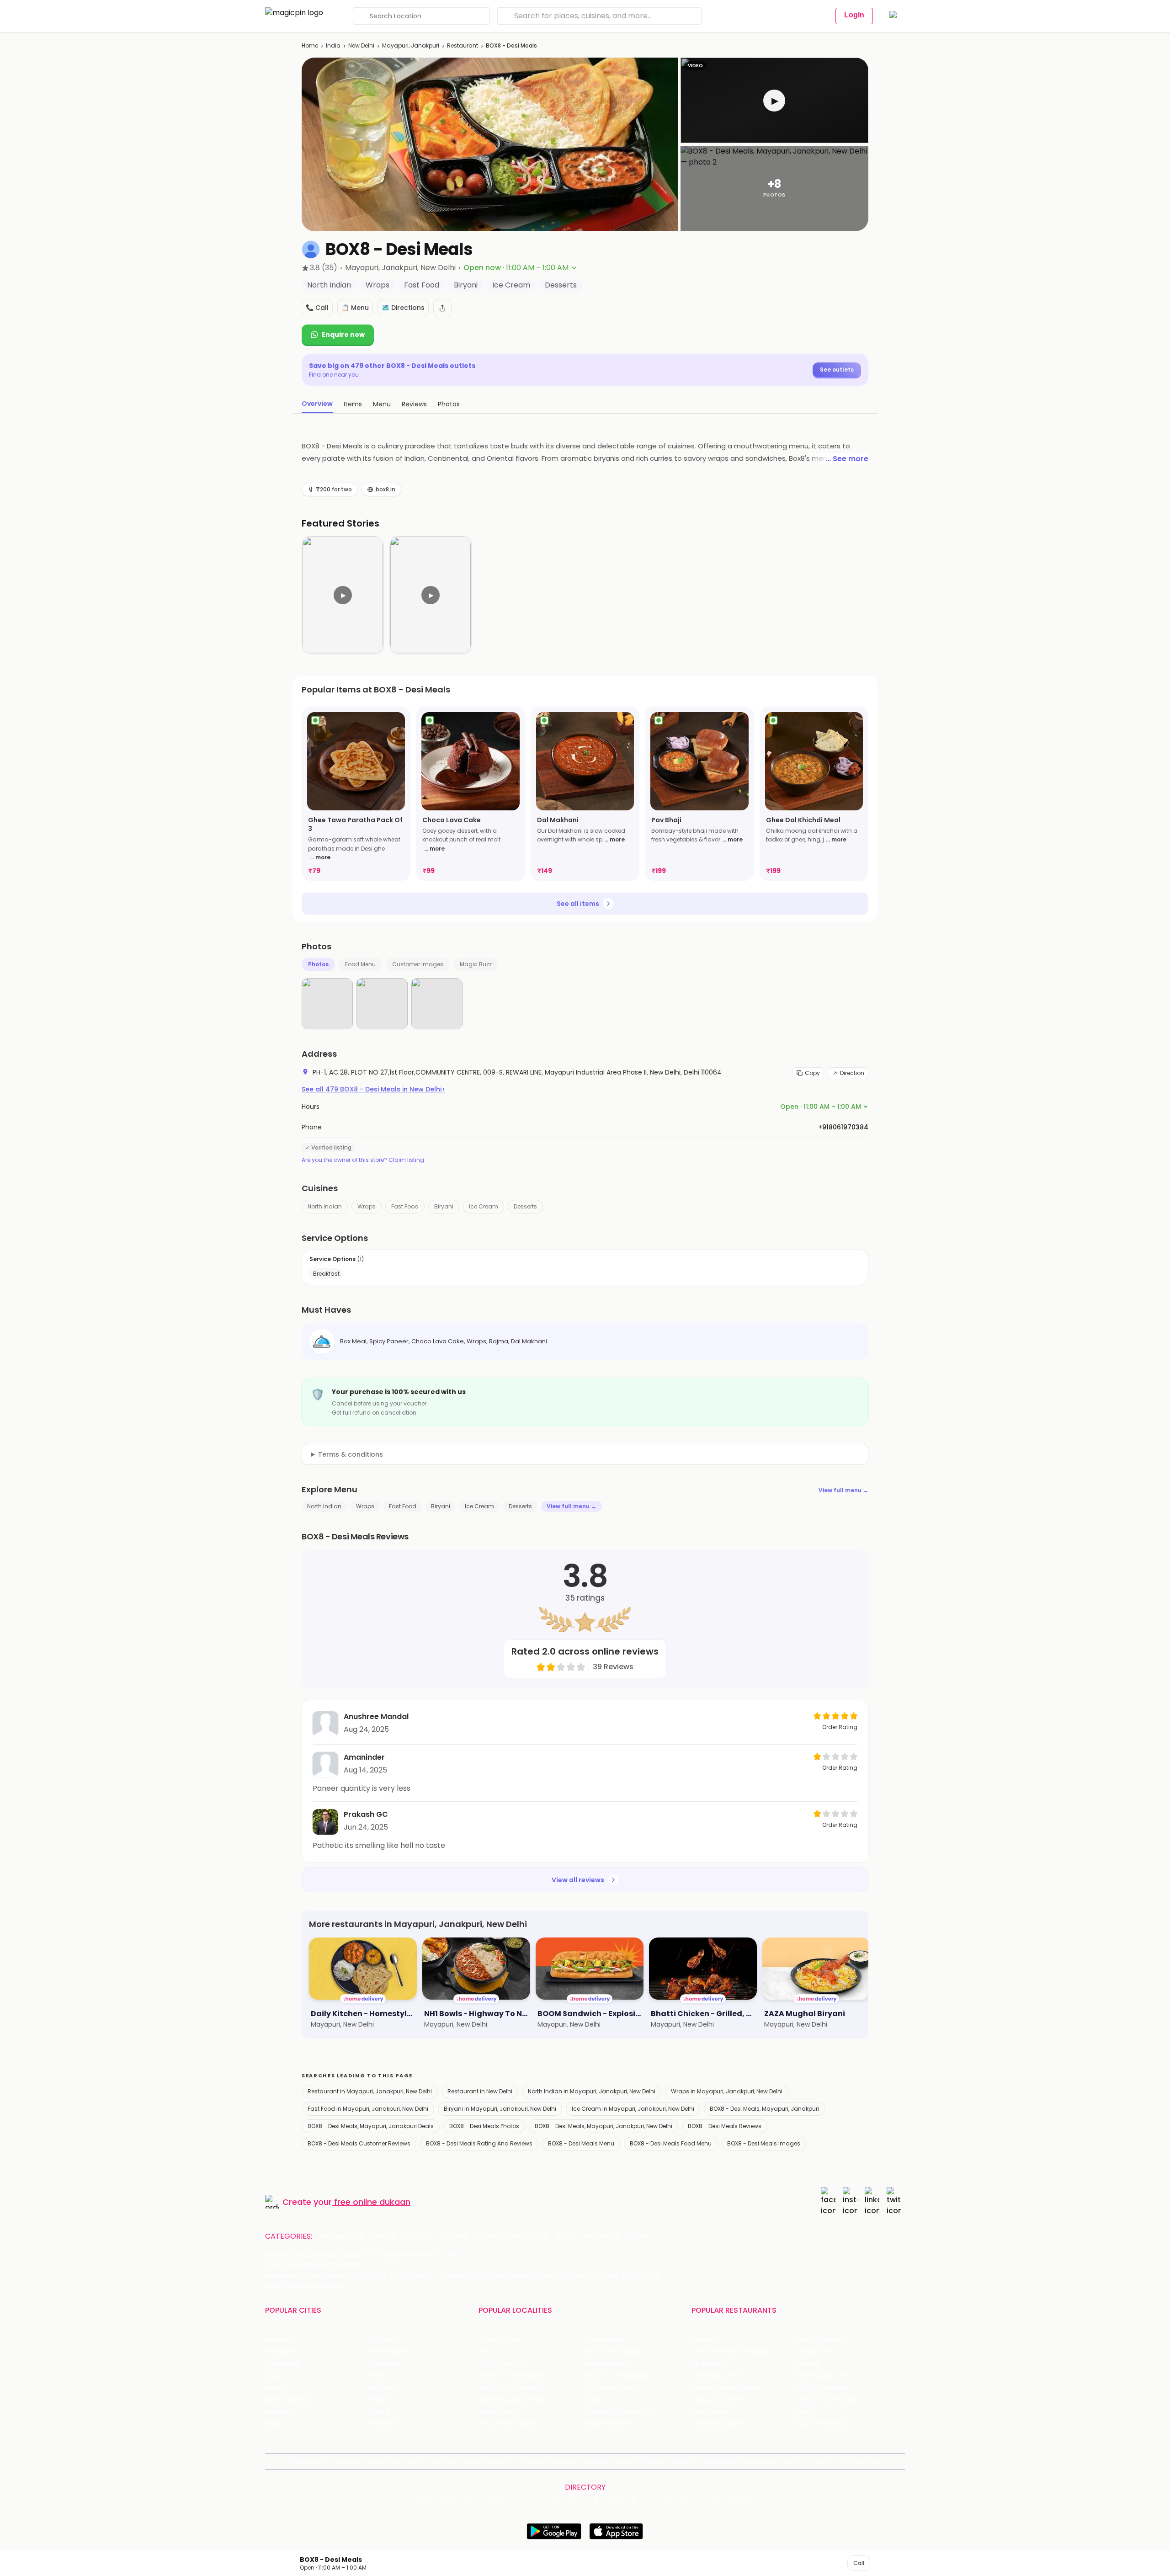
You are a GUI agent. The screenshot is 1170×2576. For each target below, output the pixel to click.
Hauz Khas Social (823, 2424)
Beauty (383, 2236)
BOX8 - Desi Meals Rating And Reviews (479, 2143)
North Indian (325, 1206)
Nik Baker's (708, 2364)
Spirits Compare (487, 2462)
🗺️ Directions (403, 308)
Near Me (443, 2462)
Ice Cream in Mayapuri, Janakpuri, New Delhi (633, 2109)
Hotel (565, 2236)
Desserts (525, 1206)
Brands (683, 2462)
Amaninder (364, 1757)
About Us (347, 2462)
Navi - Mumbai (288, 2400)
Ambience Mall (606, 2364)
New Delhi (361, 45)
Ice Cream (484, 1206)
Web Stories (861, 2462)
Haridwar (383, 2424)
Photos (318, 964)
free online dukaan (372, 2202)
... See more (847, 459)
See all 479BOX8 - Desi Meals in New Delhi (373, 1089)
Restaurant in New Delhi (480, 2091)
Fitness (488, 2236)
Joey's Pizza (710, 2412)
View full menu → (843, 1490)
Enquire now (343, 335)
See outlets (837, 370)
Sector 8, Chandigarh (512, 2376)
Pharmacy (601, 2236)
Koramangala (500, 2339)
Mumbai (383, 2387)
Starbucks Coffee (720, 2400)
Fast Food (405, 1206)
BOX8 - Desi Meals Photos (484, 2126)
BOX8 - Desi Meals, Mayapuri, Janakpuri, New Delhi (604, 2126)
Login (854, 15)
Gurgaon (384, 2339)
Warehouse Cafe (823, 2376)
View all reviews (578, 1880)
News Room (309, 2462)
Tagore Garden (607, 2424)
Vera (790, 2462)
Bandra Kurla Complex (514, 2400)
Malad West (497, 2412)
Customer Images (418, 964)
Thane (380, 2400)
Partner (654, 2462)
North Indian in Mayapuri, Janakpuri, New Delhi (592, 2091)
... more (320, 857)
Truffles (704, 2339)
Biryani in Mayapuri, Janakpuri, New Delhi (500, 2109)
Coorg (380, 2412)
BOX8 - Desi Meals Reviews (725, 2126)
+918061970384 (843, 1127)
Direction (852, 1073)
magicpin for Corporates (738, 2462)
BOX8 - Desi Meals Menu (581, 2143)
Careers (824, 2462)
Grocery (453, 2236)
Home (310, 45)
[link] (356, 794)
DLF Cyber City (502, 2364)
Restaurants (341, 2236)
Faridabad (386, 2364)
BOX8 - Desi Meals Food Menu (671, 2143)
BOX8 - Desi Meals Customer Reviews (359, 2143)
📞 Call (317, 308)
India (333, 45)
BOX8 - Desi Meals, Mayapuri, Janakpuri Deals (371, 2126)
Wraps (367, 1206)
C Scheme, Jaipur (611, 2387)
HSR (484, 2351)
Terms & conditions (351, 1454)
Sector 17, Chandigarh (617, 2376)
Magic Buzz (476, 964)
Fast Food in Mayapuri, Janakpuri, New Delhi (368, 2109)
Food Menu (360, 964)
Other (637, 2236)
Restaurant (463, 45)
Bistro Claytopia (821, 2339)
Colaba (594, 2400)
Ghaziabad (282, 2364)
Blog (416, 2462)
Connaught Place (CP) (619, 2412)
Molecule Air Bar (717, 2376)
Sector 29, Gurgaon (614, 2351)
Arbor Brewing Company (730, 2351)
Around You (385, 2462)
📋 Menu (355, 308)
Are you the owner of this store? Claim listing (363, 1160)
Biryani (444, 1206)
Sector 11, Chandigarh (512, 2387)
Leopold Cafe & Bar (827, 2400)
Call (859, 2563)
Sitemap (596, 2462)
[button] (774, 100)
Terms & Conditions (547, 2462)
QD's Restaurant (717, 2424)
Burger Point (815, 2351)
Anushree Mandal (376, 1716)
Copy (812, 1073)
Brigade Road (604, 2339)
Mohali (275, 2387)
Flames (808, 2364)
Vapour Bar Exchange (725, 2387)
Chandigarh (388, 2351)
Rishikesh (279, 2412)
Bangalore (281, 2351)
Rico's (805, 2412)
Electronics (528, 2236)
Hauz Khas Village (506, 2424)
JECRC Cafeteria (822, 2387)
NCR (376, 2376)
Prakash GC (366, 1814)
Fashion (417, 2236)
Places (626, 2462)
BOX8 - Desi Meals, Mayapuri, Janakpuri (764, 2109)
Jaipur (275, 2376)
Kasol (273, 2424)
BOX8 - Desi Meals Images (764, 2143)
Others (742, 2501)
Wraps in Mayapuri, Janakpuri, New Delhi (727, 2091)
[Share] (442, 308)
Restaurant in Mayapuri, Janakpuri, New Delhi (370, 2091)
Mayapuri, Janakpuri (411, 45)
